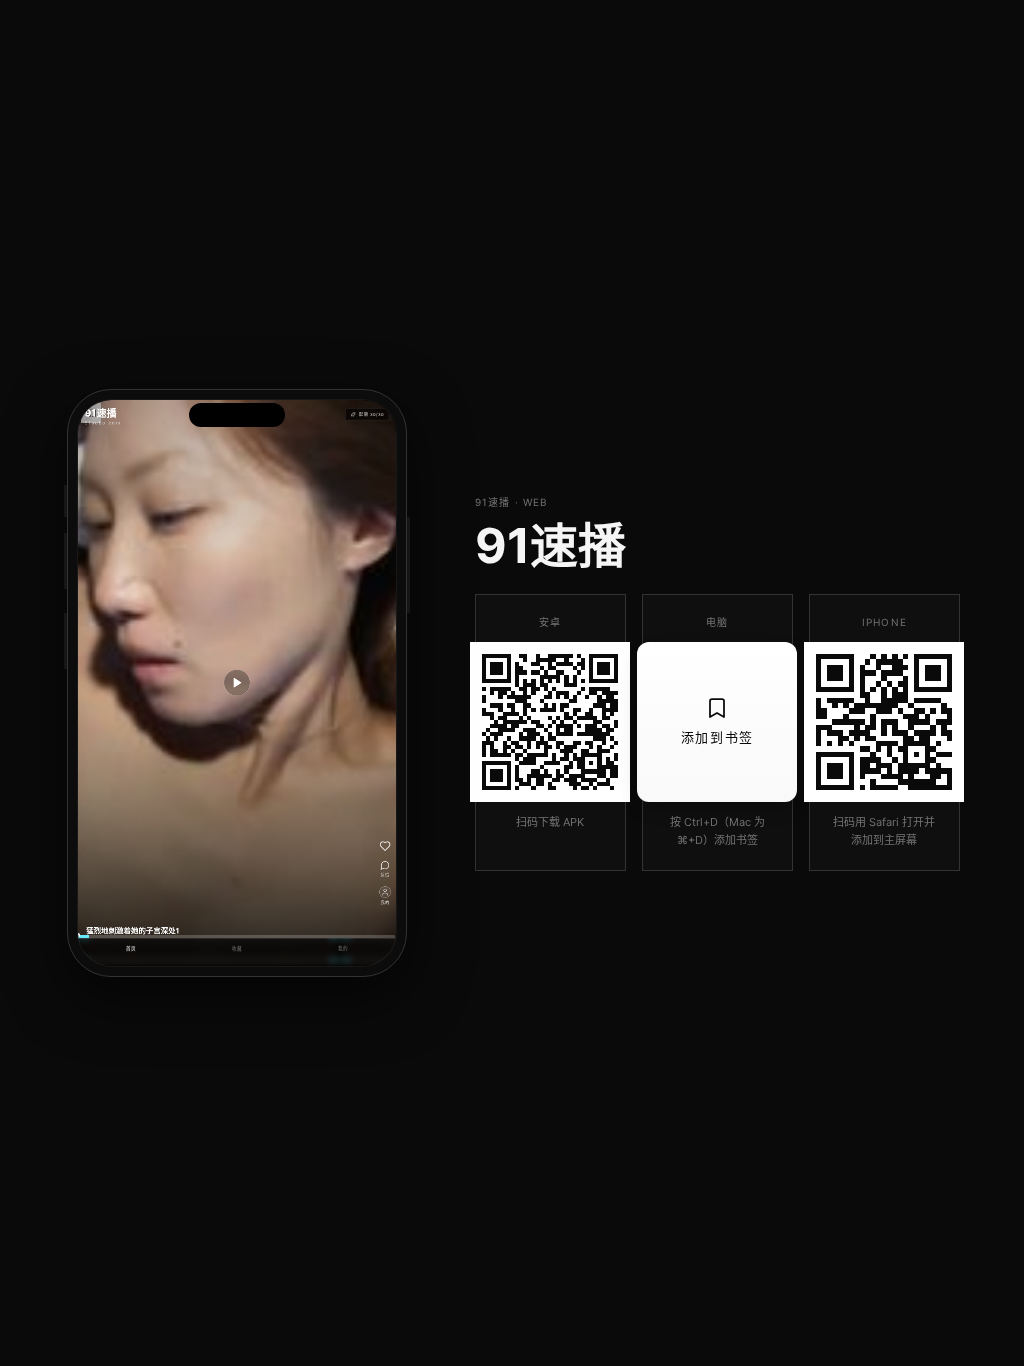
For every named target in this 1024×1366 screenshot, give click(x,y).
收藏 (237, 949)
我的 (343, 949)
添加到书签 (717, 737)
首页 (131, 949)
